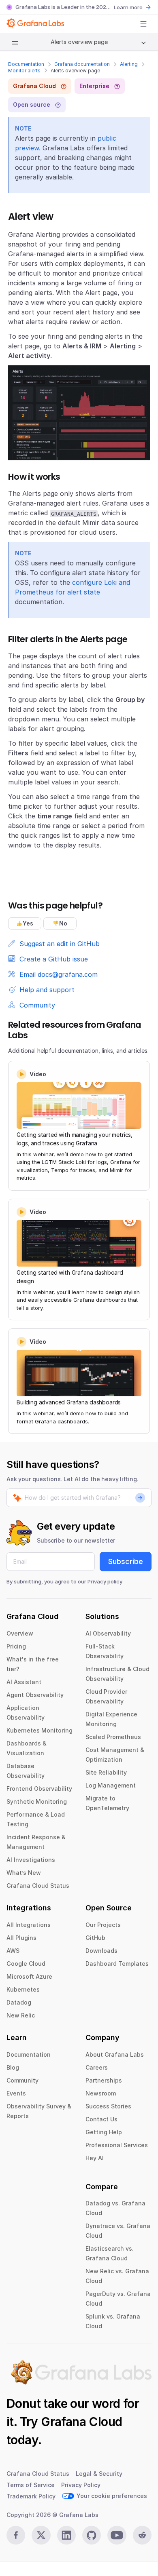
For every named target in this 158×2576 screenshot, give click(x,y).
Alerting (129, 64)
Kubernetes (23, 1989)
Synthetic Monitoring (37, 1801)
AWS (13, 1951)
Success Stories (108, 2106)
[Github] (92, 2535)
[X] (41, 2535)
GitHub (95, 1938)
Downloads (101, 1951)
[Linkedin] (66, 2535)
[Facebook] (16, 2535)
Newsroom (101, 2093)
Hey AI (95, 2158)
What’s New (24, 1873)
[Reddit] (142, 2535)
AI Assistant (24, 1682)
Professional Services (117, 2145)
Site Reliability (106, 1772)
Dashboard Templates (117, 1964)
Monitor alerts (24, 71)
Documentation (26, 64)
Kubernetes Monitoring (39, 1730)
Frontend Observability (39, 1789)
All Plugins (21, 1938)
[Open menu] (143, 24)
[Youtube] (117, 2535)
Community (22, 2080)
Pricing (16, 1646)
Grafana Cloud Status (38, 1886)
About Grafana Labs (115, 2054)
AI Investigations (31, 1860)
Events (16, 2093)
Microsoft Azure (29, 1976)
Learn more (128, 7)
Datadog (19, 2002)
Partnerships (104, 2080)
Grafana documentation (82, 64)
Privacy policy (105, 1581)
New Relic (21, 2015)
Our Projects (103, 1925)
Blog (13, 2067)
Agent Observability (35, 1695)
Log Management (111, 1785)
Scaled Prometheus (113, 1737)
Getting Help (104, 2132)
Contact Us (101, 2119)
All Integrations (29, 1925)
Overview (20, 1633)
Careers (97, 2067)
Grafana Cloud (81, 2422)
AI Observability (108, 1633)
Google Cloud (26, 1964)
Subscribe (126, 1561)
